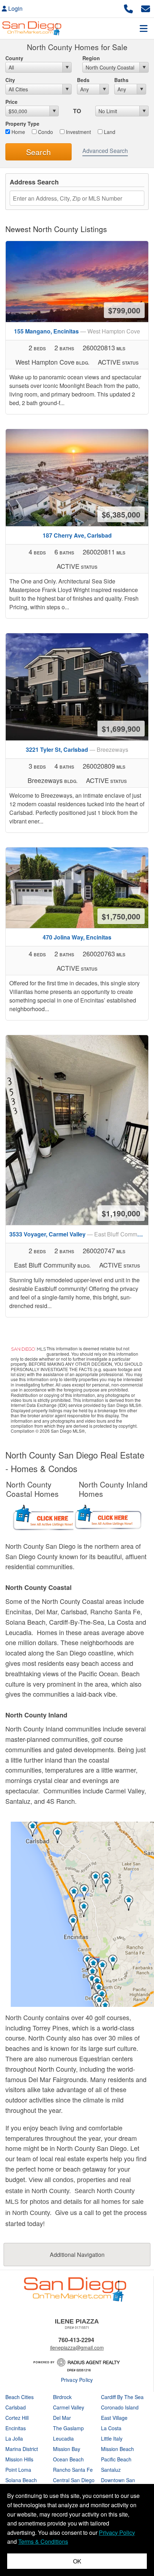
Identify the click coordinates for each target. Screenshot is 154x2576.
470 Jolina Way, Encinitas (77, 937)
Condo (45, 132)
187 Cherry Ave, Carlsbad (77, 535)
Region (91, 58)
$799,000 (124, 310)
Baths (121, 80)
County (14, 58)
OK (77, 2561)
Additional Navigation (77, 2255)
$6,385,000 (121, 514)
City (10, 80)
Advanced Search (105, 151)
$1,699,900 (121, 729)
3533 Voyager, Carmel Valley (79, 1234)
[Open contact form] (146, 8)
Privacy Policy (77, 2380)
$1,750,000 (121, 916)
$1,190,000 (121, 1213)
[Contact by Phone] (128, 8)
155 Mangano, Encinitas (77, 331)
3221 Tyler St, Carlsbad (77, 749)
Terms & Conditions (43, 2541)
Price (11, 102)
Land (109, 132)
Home (18, 132)
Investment (78, 132)
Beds (83, 80)
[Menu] (144, 28)
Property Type (22, 124)
